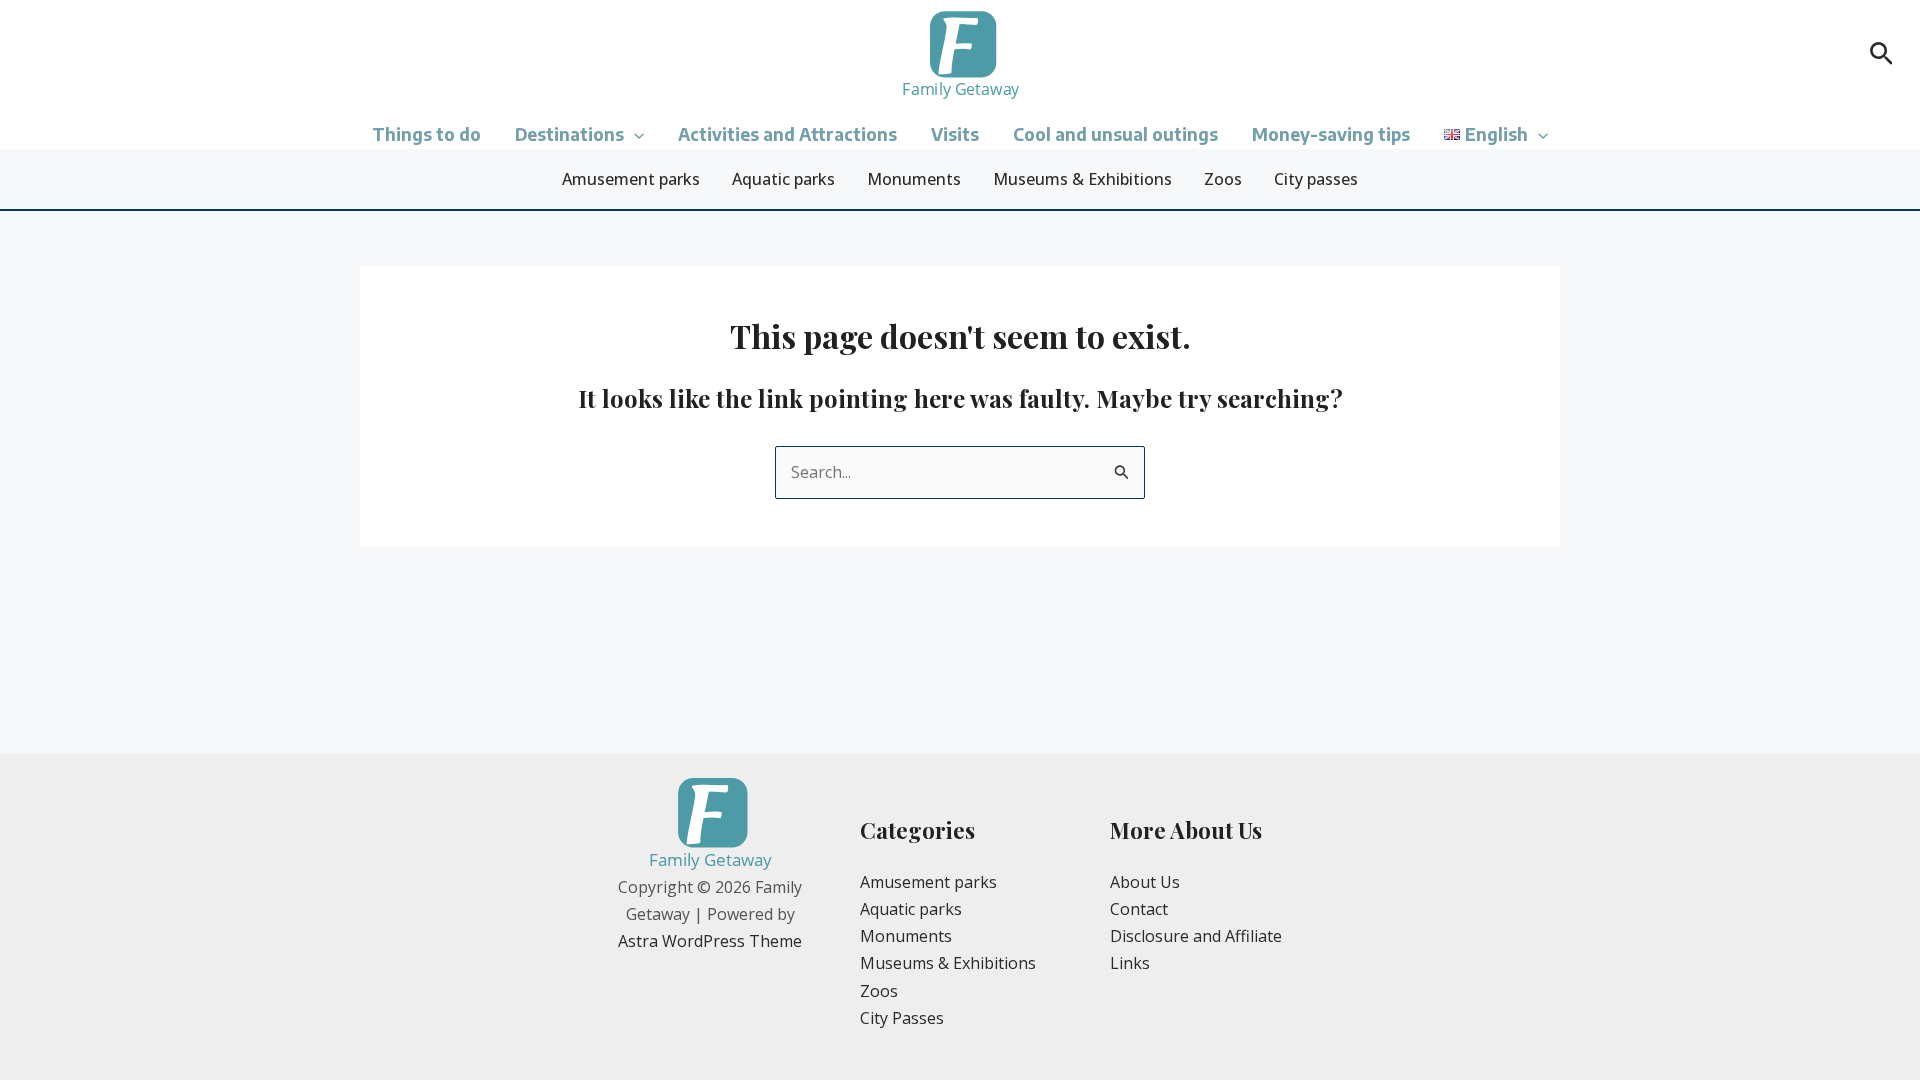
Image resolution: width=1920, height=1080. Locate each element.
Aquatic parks (783, 179)
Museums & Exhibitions (1082, 179)
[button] (1881, 55)
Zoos (1223, 179)
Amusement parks (631, 179)
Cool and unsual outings (1115, 134)
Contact (1139, 909)
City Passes (902, 1018)
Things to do (426, 134)
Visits (955, 134)
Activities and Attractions (787, 134)
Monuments (914, 179)
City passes (1316, 179)
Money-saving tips (1331, 134)
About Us (1145, 882)
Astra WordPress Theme (710, 941)
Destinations (569, 134)
